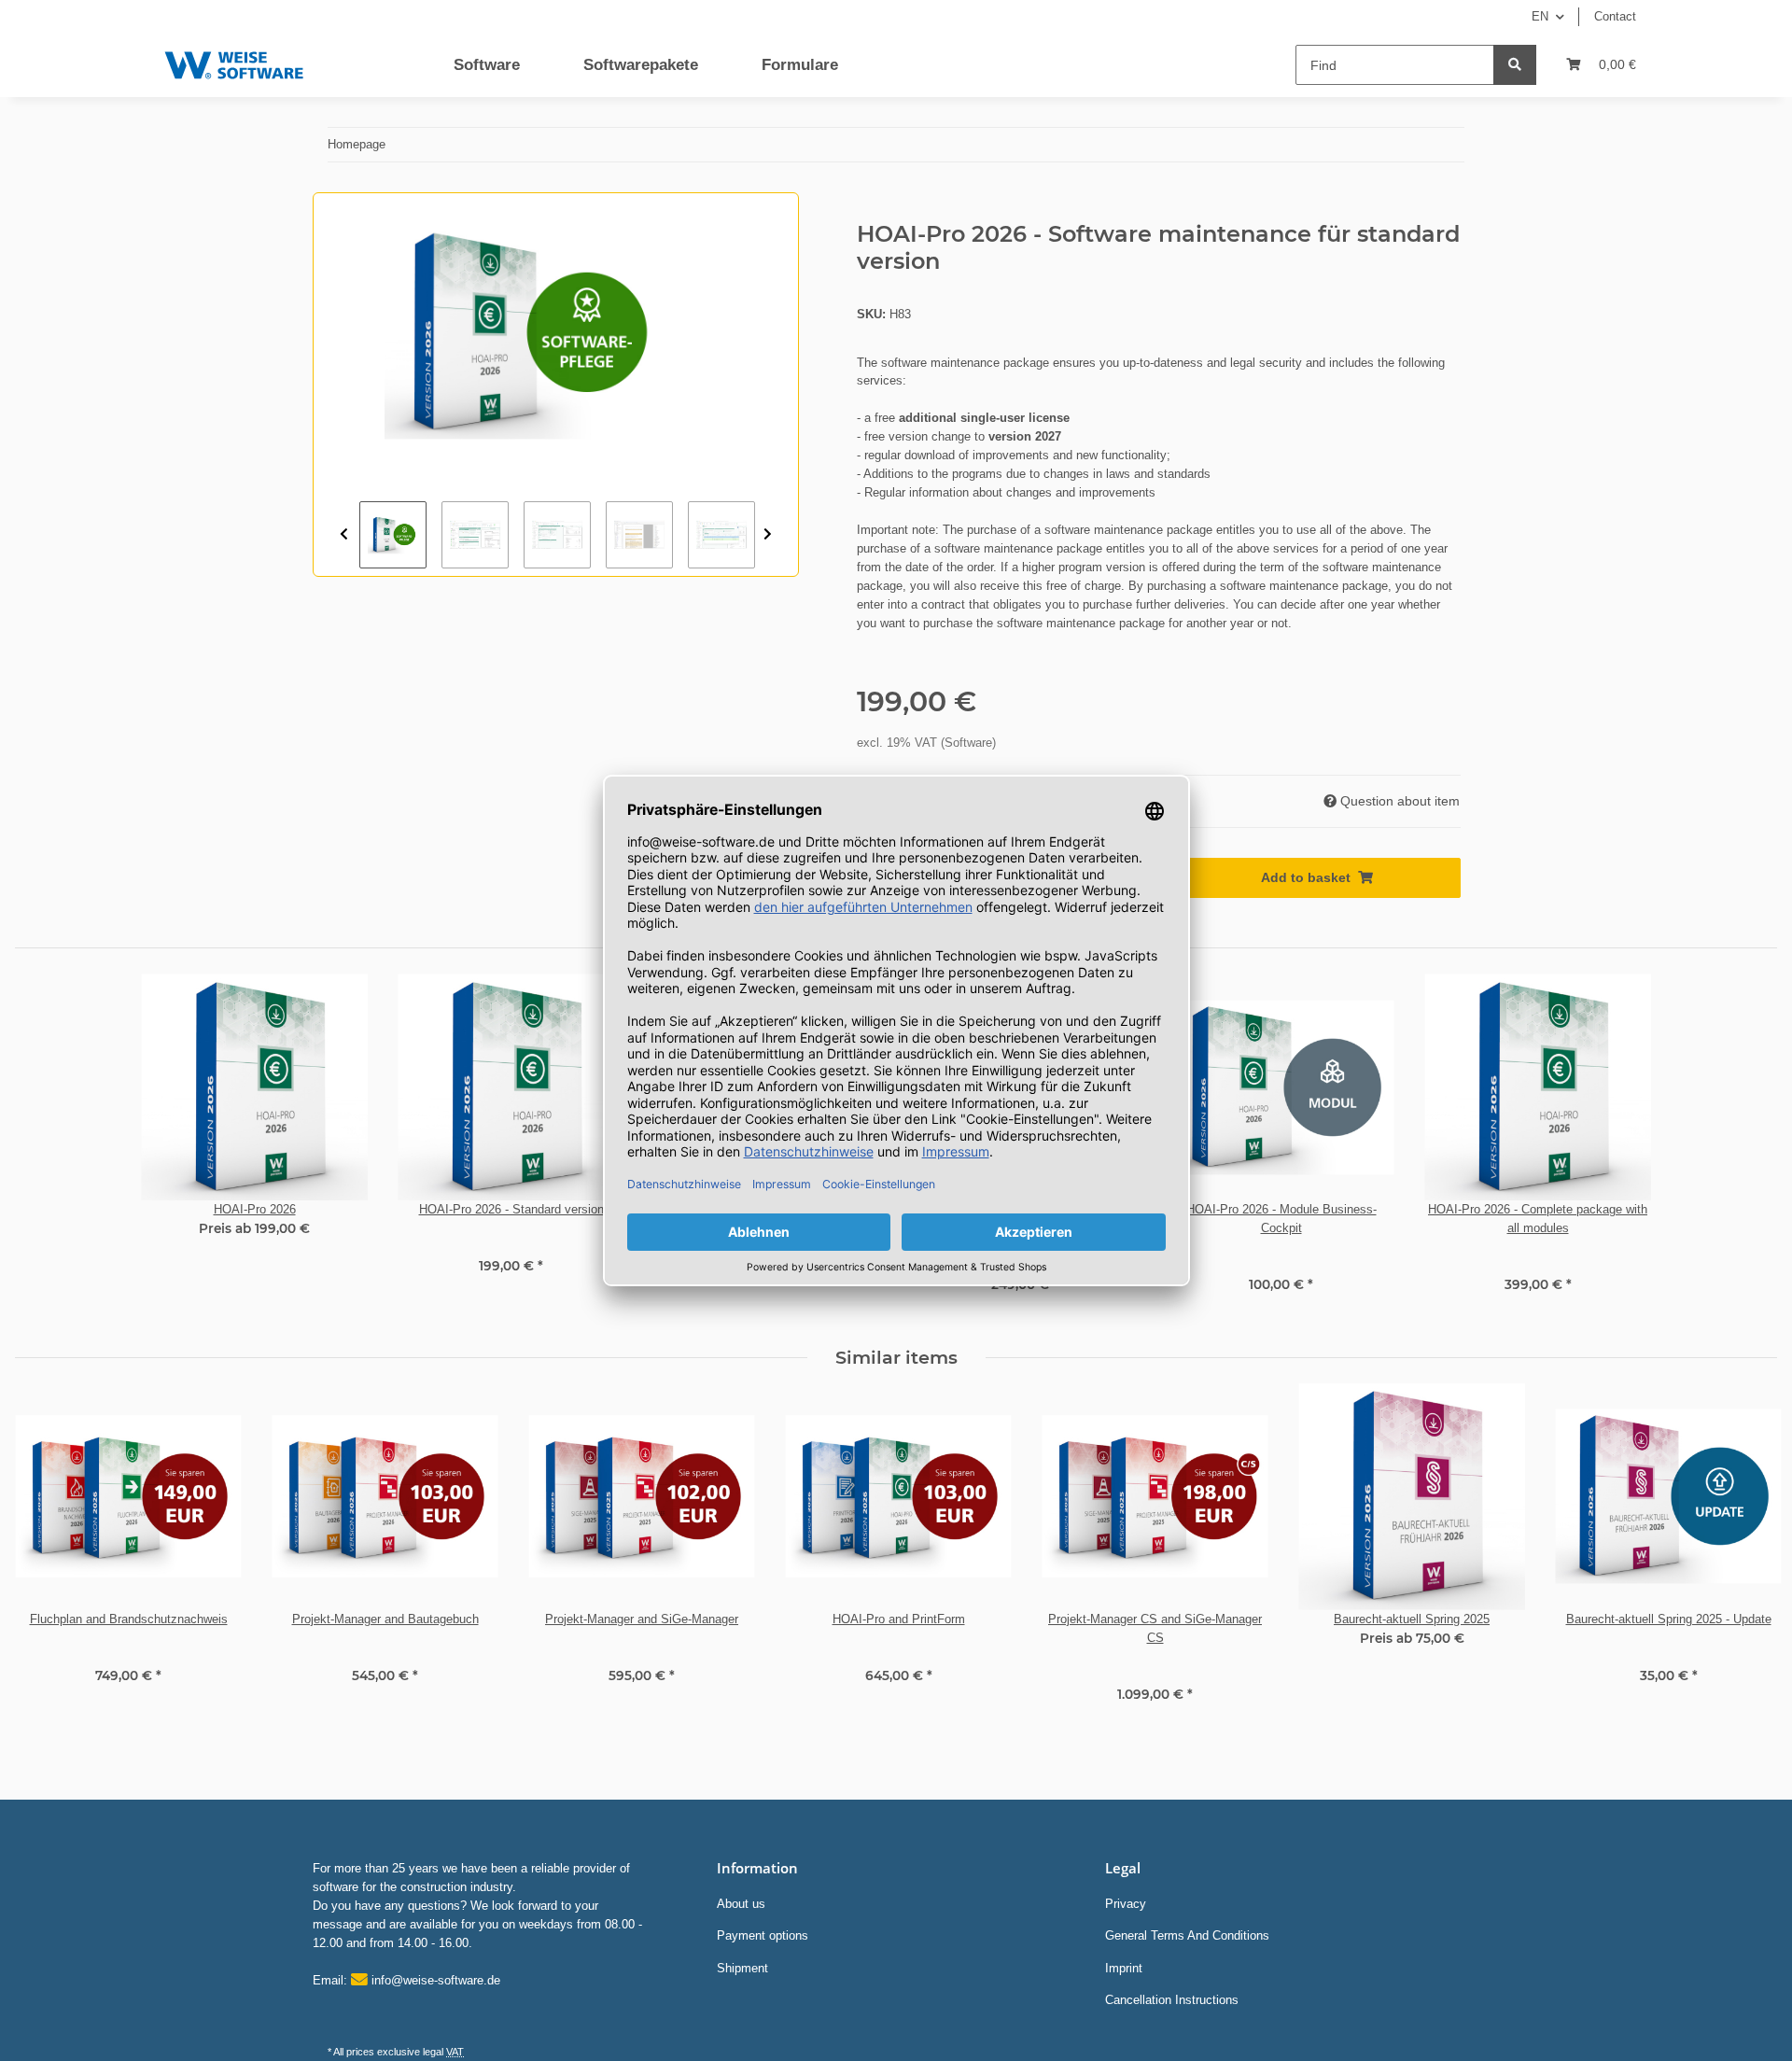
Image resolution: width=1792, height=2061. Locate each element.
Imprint (1124, 1968)
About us (741, 1904)
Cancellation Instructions (1172, 2000)
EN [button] (1540, 16)
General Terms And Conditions (1187, 1935)
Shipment (742, 1968)
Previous (344, 535)
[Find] (1515, 65)
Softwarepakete (641, 65)
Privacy (1126, 1904)
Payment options (763, 1935)
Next (768, 535)
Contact (1615, 16)
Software (487, 65)
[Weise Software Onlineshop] (234, 61)
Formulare (800, 65)
